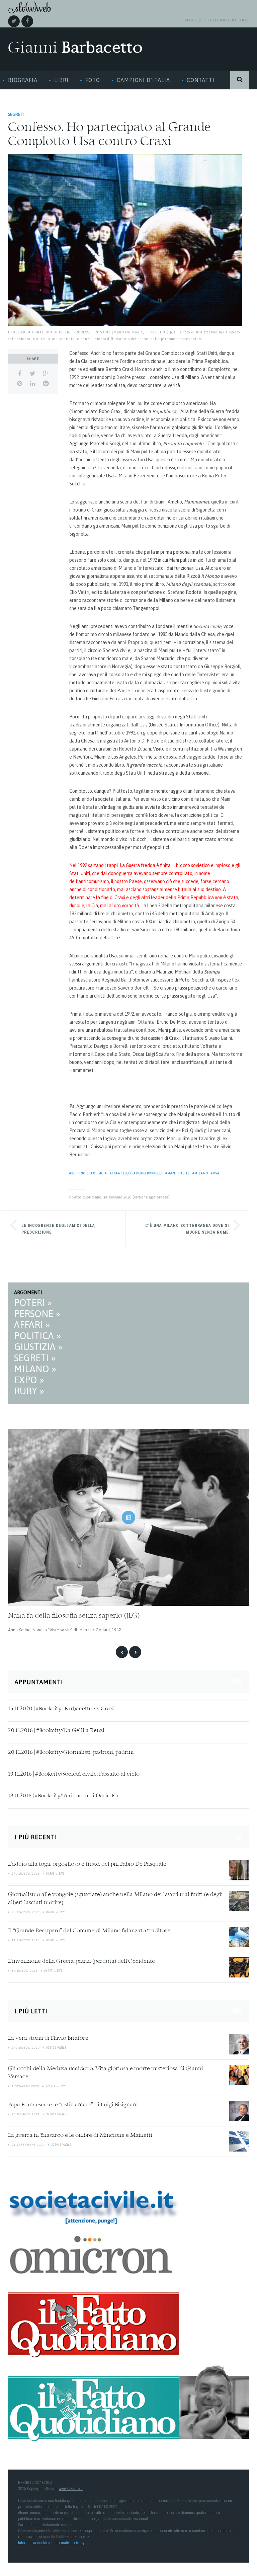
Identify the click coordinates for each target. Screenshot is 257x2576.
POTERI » (33, 1303)
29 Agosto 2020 (25, 2048)
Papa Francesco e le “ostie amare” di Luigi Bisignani (73, 2105)
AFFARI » (32, 1325)
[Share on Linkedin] (33, 384)
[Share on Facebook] (20, 374)
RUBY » (29, 1391)
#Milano (200, 1173)
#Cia (103, 1173)
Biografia (23, 80)
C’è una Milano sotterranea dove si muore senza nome (187, 1229)
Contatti (201, 80)
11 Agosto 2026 (25, 1940)
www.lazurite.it (71, 2489)
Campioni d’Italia (143, 80)
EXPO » (29, 1380)
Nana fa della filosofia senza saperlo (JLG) (74, 1616)
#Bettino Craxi (83, 1173)
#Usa (215, 1173)
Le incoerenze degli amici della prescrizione (58, 1229)
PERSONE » (37, 1314)
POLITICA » (37, 1336)
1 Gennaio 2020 (25, 2086)
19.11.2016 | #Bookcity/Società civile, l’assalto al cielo (74, 1774)
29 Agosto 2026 (25, 1874)
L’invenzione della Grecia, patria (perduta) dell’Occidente (81, 1961)
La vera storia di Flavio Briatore (48, 2038)
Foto (93, 80)
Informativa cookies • (36, 2543)
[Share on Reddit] (46, 384)
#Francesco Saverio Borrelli (136, 1173)
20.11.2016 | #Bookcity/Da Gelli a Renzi (56, 1731)
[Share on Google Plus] (46, 374)
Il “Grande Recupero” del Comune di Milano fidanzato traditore (89, 1931)
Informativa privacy (69, 2543)
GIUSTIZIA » (38, 1347)
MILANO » (35, 1369)
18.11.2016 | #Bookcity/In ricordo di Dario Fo (63, 1796)
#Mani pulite (178, 1173)
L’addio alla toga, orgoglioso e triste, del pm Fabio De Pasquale (87, 1864)
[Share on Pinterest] (20, 384)
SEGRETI (16, 114)
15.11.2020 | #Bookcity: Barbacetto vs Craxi (61, 1709)
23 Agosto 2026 (25, 1912)
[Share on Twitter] (33, 374)
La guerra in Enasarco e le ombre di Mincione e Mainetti (80, 2135)
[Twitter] (14, 21)
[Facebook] (27, 21)
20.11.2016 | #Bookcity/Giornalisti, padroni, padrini (71, 1752)
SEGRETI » (35, 1358)
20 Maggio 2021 (25, 2114)
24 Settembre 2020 (28, 2145)
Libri (61, 80)
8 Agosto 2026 (24, 1971)
